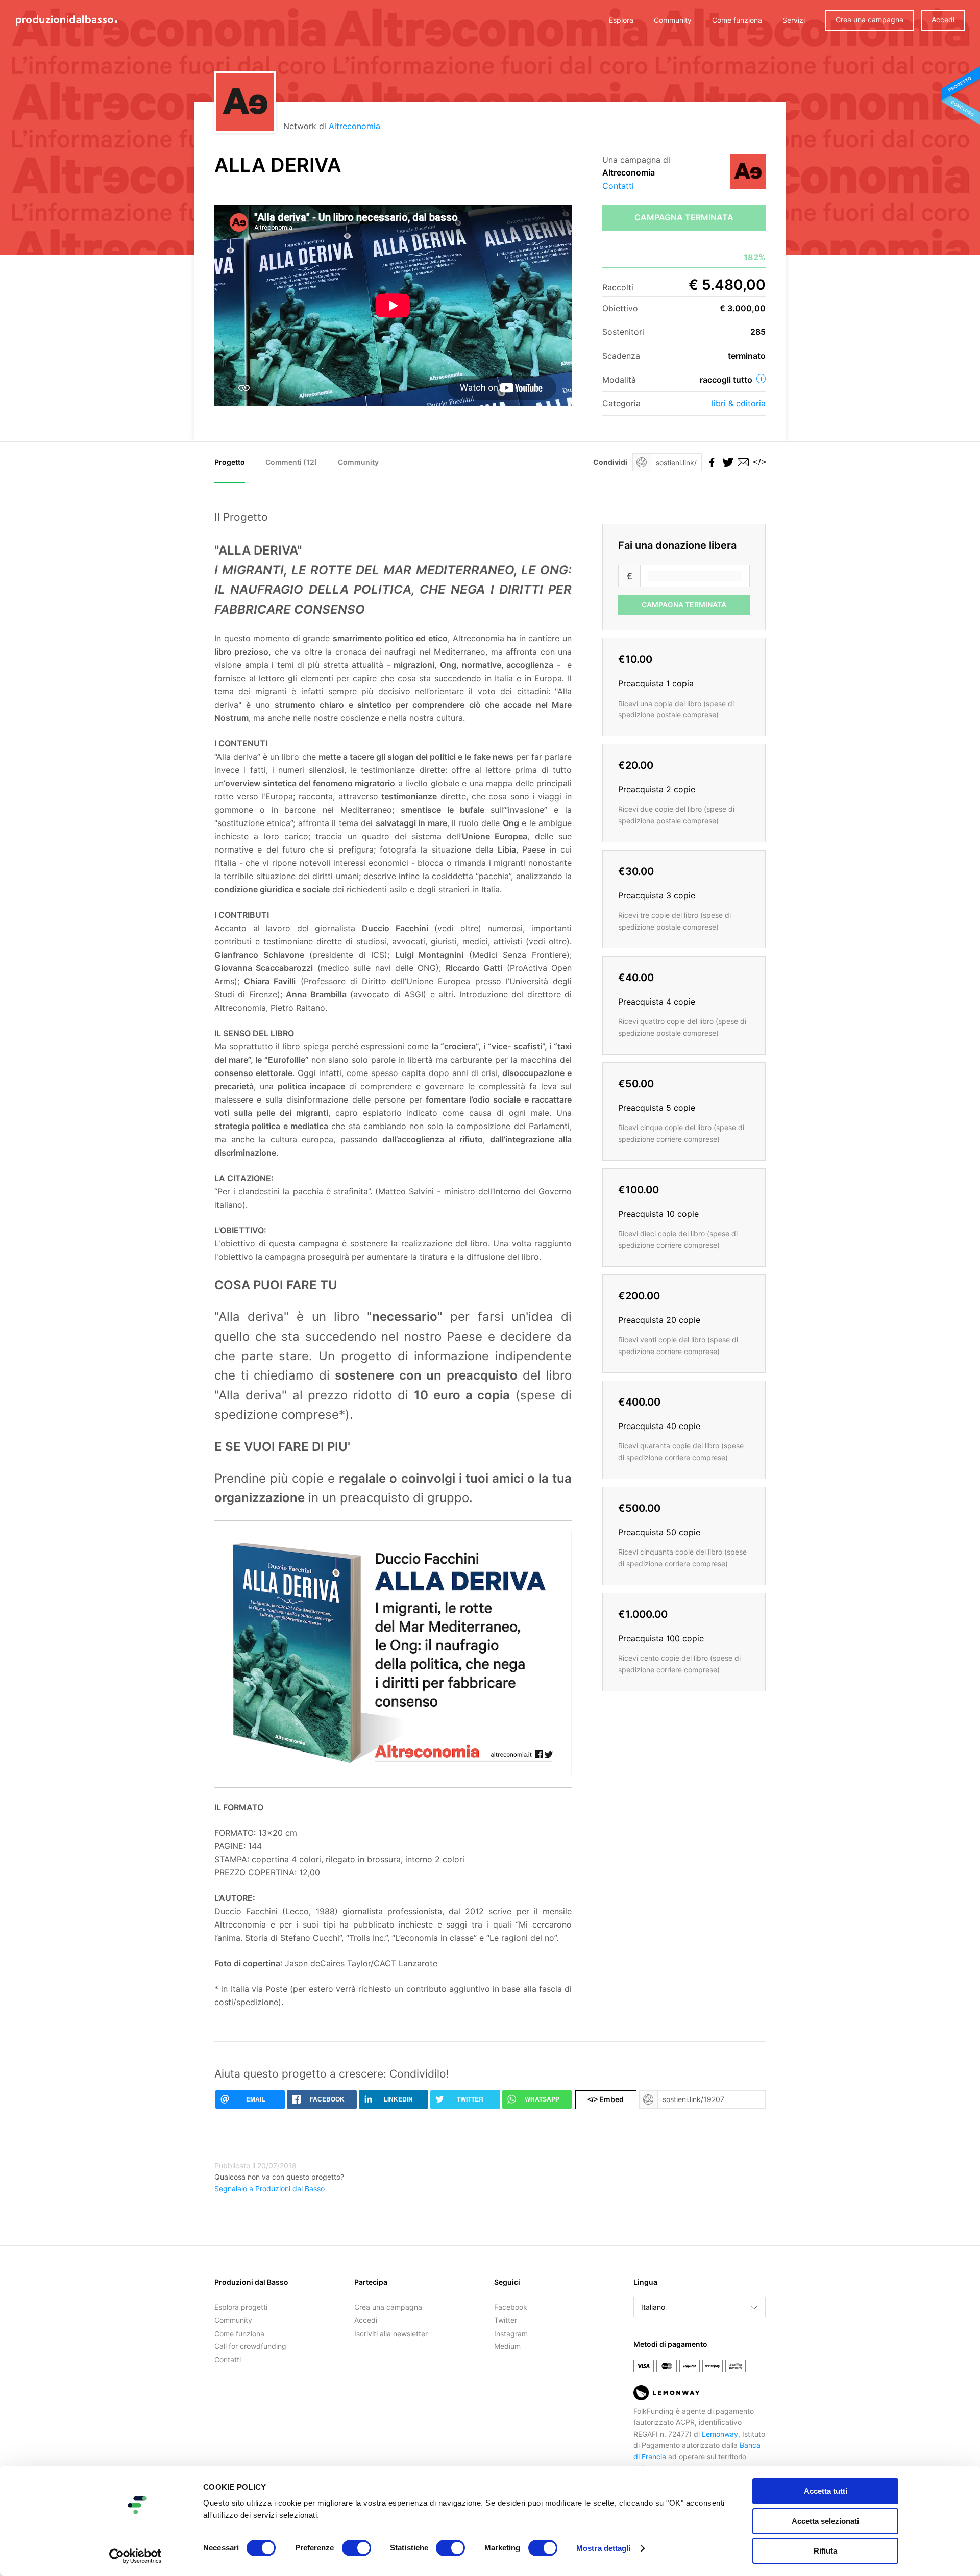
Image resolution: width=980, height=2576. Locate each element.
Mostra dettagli (604, 2548)
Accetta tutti (826, 2491)
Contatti (618, 186)
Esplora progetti (241, 2307)
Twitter (506, 2320)
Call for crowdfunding (250, 2346)
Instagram (511, 2333)
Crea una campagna (869, 20)
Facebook (511, 2307)
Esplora (621, 20)
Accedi (943, 20)
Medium (507, 2346)
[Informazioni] (761, 379)
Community (673, 20)
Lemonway (720, 2434)
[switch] (357, 2548)
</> (758, 462)
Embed (606, 2099)
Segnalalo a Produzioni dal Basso (269, 2189)
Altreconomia (354, 126)
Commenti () (291, 462)
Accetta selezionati (825, 2521)
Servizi (794, 20)
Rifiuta (825, 2551)
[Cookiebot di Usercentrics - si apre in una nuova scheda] (136, 2556)
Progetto (230, 462)
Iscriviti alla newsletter (391, 2333)
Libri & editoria (739, 403)
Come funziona (737, 20)
